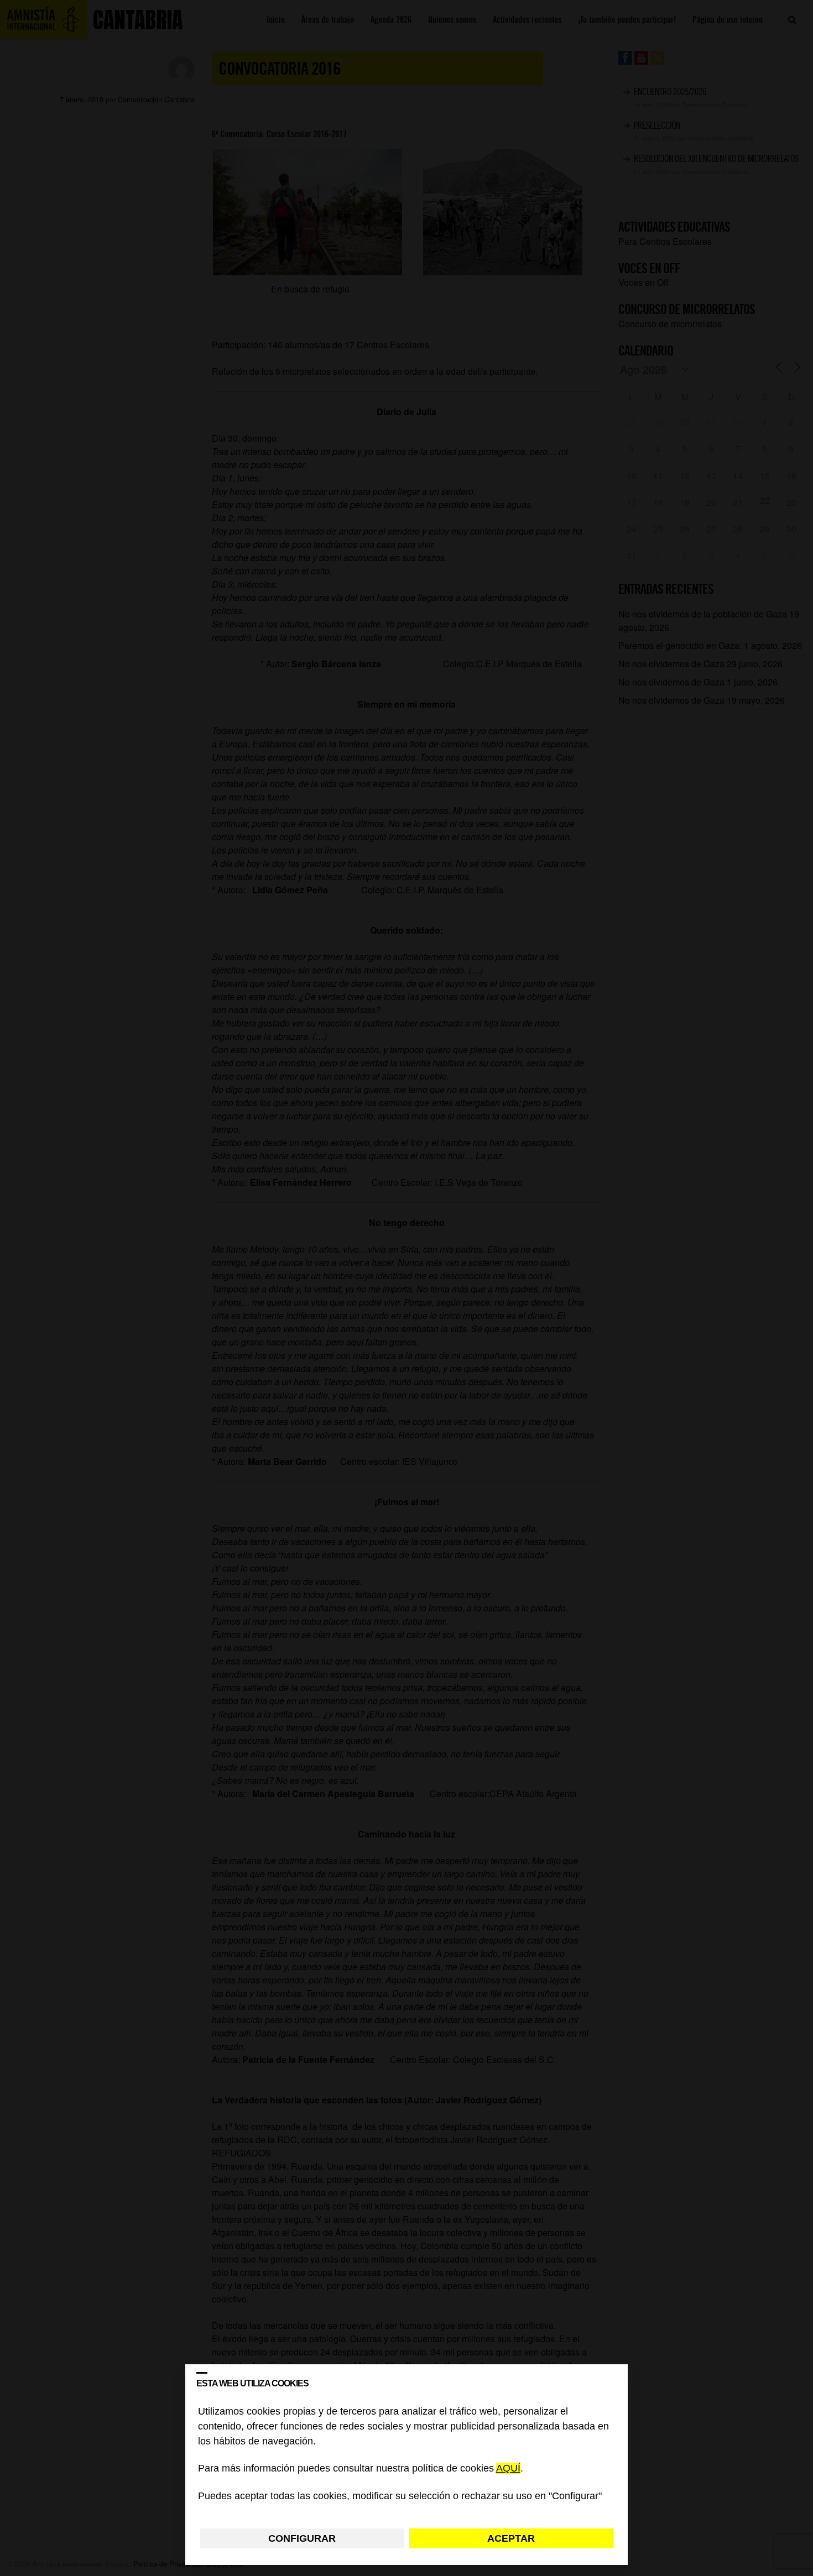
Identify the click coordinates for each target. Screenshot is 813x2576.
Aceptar (511, 2538)
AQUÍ (508, 2469)
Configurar (302, 2538)
